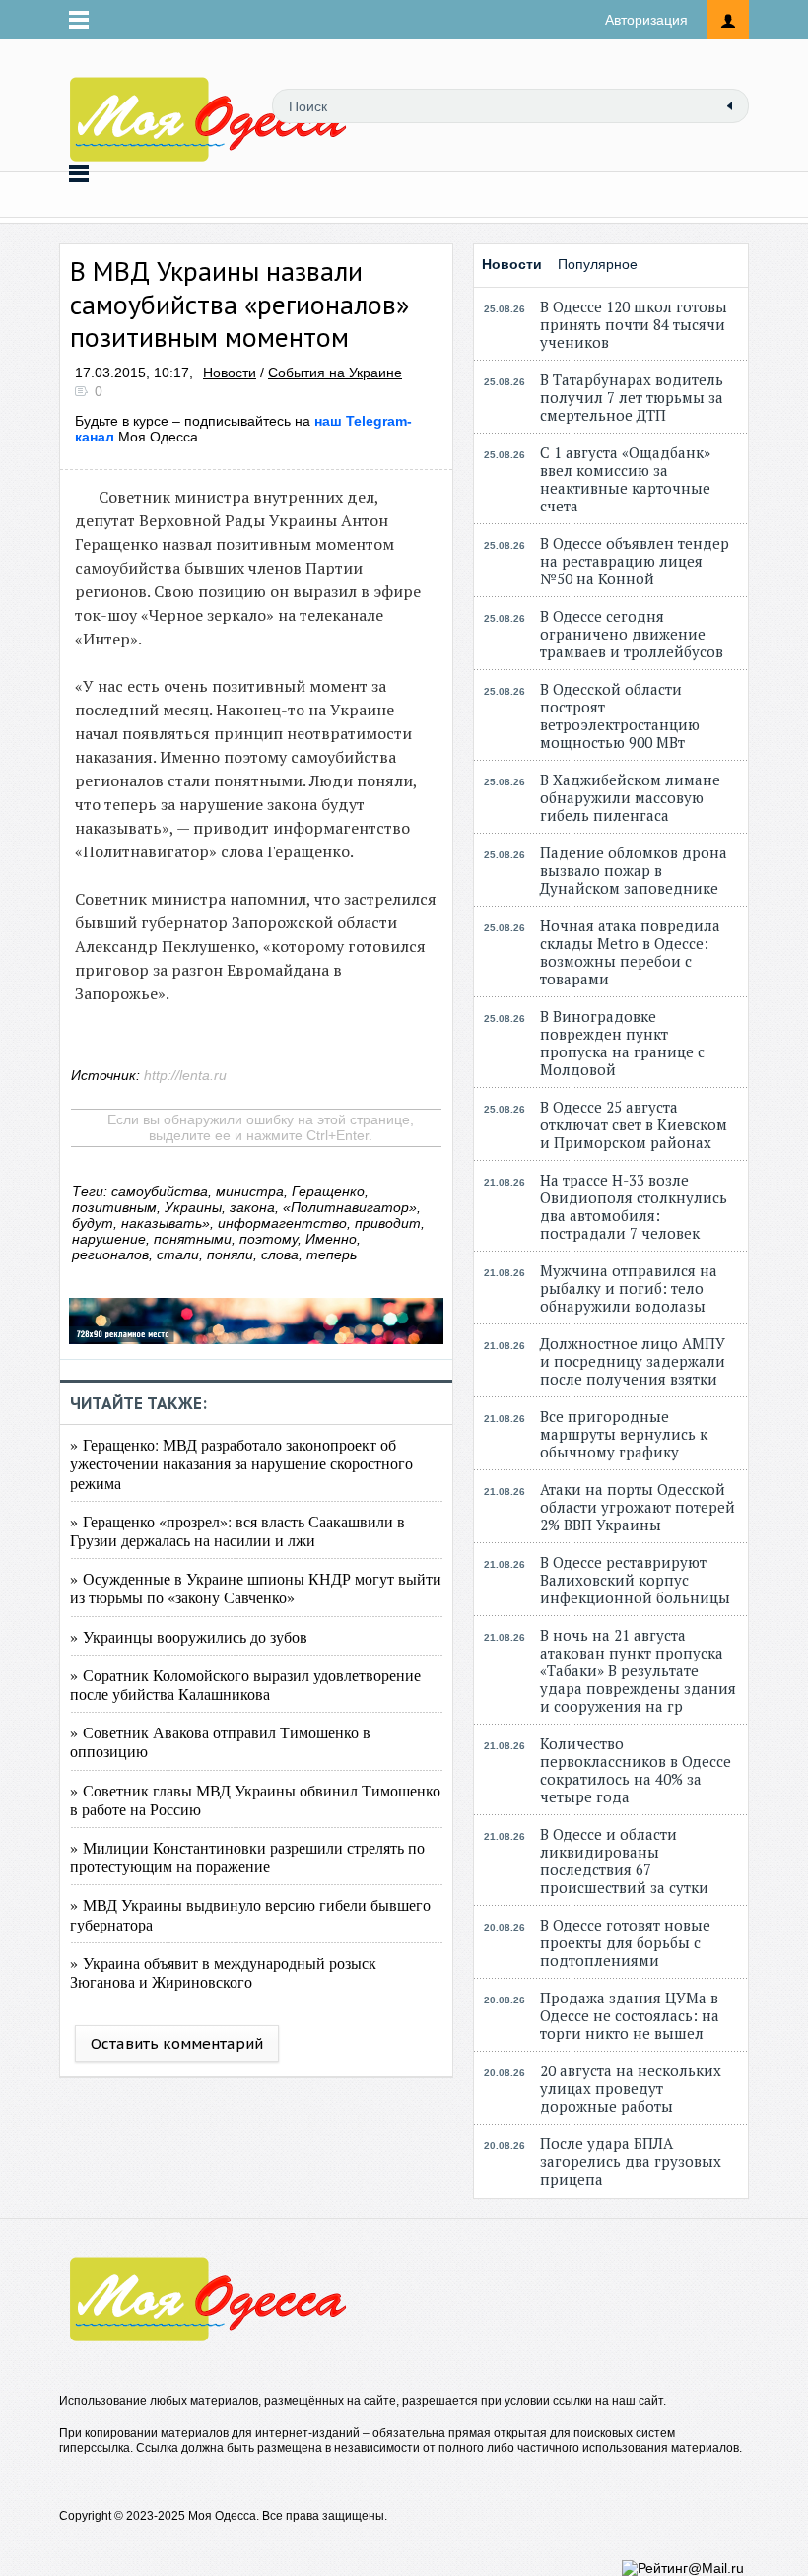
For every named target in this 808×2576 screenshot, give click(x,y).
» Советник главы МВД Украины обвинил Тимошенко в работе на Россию (255, 1799)
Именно (331, 1239)
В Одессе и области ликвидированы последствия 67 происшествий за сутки (624, 1861)
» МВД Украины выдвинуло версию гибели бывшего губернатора (250, 1914)
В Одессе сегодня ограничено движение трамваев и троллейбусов (632, 634)
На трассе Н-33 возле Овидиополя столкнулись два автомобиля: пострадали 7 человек (634, 1206)
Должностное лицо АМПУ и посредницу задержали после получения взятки (633, 1361)
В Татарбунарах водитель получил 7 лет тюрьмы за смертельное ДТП (632, 397)
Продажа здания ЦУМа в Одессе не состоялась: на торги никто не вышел (630, 2015)
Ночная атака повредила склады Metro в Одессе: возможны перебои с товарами (630, 952)
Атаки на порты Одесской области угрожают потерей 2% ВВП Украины (638, 1507)
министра (250, 1191)
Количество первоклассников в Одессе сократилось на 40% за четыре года (636, 1770)
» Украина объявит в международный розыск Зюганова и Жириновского (223, 1972)
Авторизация (646, 20)
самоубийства (160, 1191)
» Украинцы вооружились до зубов (189, 1636)
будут (93, 1223)
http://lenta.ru (185, 1075)
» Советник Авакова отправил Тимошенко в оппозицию (220, 1741)
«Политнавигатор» (350, 1207)
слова (280, 1254)
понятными (193, 1239)
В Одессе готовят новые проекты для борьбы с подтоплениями (625, 1942)
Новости (230, 373)
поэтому (269, 1239)
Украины (193, 1207)
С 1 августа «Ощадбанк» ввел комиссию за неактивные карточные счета (625, 479)
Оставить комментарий (177, 2043)
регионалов (110, 1254)
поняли (230, 1254)
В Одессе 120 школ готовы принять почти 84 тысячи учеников (634, 324)
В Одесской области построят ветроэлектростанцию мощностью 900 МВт (620, 715)
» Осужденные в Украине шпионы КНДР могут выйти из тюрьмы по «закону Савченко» (256, 1588)
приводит (388, 1223)
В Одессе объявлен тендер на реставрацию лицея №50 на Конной (635, 561)
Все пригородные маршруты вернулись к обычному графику (624, 1434)
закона (252, 1207)
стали (178, 1254)
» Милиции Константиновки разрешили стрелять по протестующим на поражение (247, 1857)
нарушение (109, 1239)
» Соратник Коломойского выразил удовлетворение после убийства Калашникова (245, 1684)
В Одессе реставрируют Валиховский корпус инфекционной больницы (635, 1580)
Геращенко (328, 1191)
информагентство (282, 1223)
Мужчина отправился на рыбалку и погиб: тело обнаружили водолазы (629, 1288)
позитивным (114, 1207)
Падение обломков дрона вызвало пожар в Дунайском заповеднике (634, 870)
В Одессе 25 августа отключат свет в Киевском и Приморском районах (634, 1124)
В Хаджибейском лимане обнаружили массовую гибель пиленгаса (630, 797)
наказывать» (166, 1223)
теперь (332, 1254)
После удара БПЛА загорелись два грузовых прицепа (631, 2161)
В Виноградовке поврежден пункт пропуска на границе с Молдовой (622, 1043)
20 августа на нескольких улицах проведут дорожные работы (631, 2088)
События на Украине (335, 373)
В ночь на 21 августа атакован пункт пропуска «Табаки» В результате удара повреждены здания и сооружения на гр (638, 1670)
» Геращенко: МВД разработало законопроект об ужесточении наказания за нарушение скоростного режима (241, 1463)
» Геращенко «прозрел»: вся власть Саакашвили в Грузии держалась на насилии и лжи (237, 1530)
